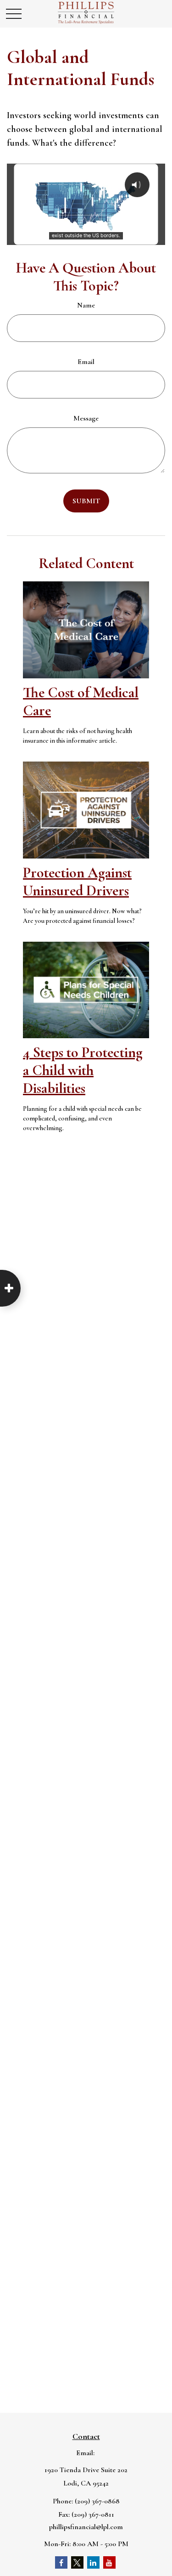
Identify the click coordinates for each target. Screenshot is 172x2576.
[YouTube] (109, 2562)
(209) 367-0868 (97, 2501)
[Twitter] (77, 2562)
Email (86, 362)
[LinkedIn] (93, 2562)
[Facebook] (61, 2562)
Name (86, 305)
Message (86, 418)
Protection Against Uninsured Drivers (77, 881)
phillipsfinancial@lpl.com (86, 2527)
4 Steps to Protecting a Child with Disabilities (83, 1070)
